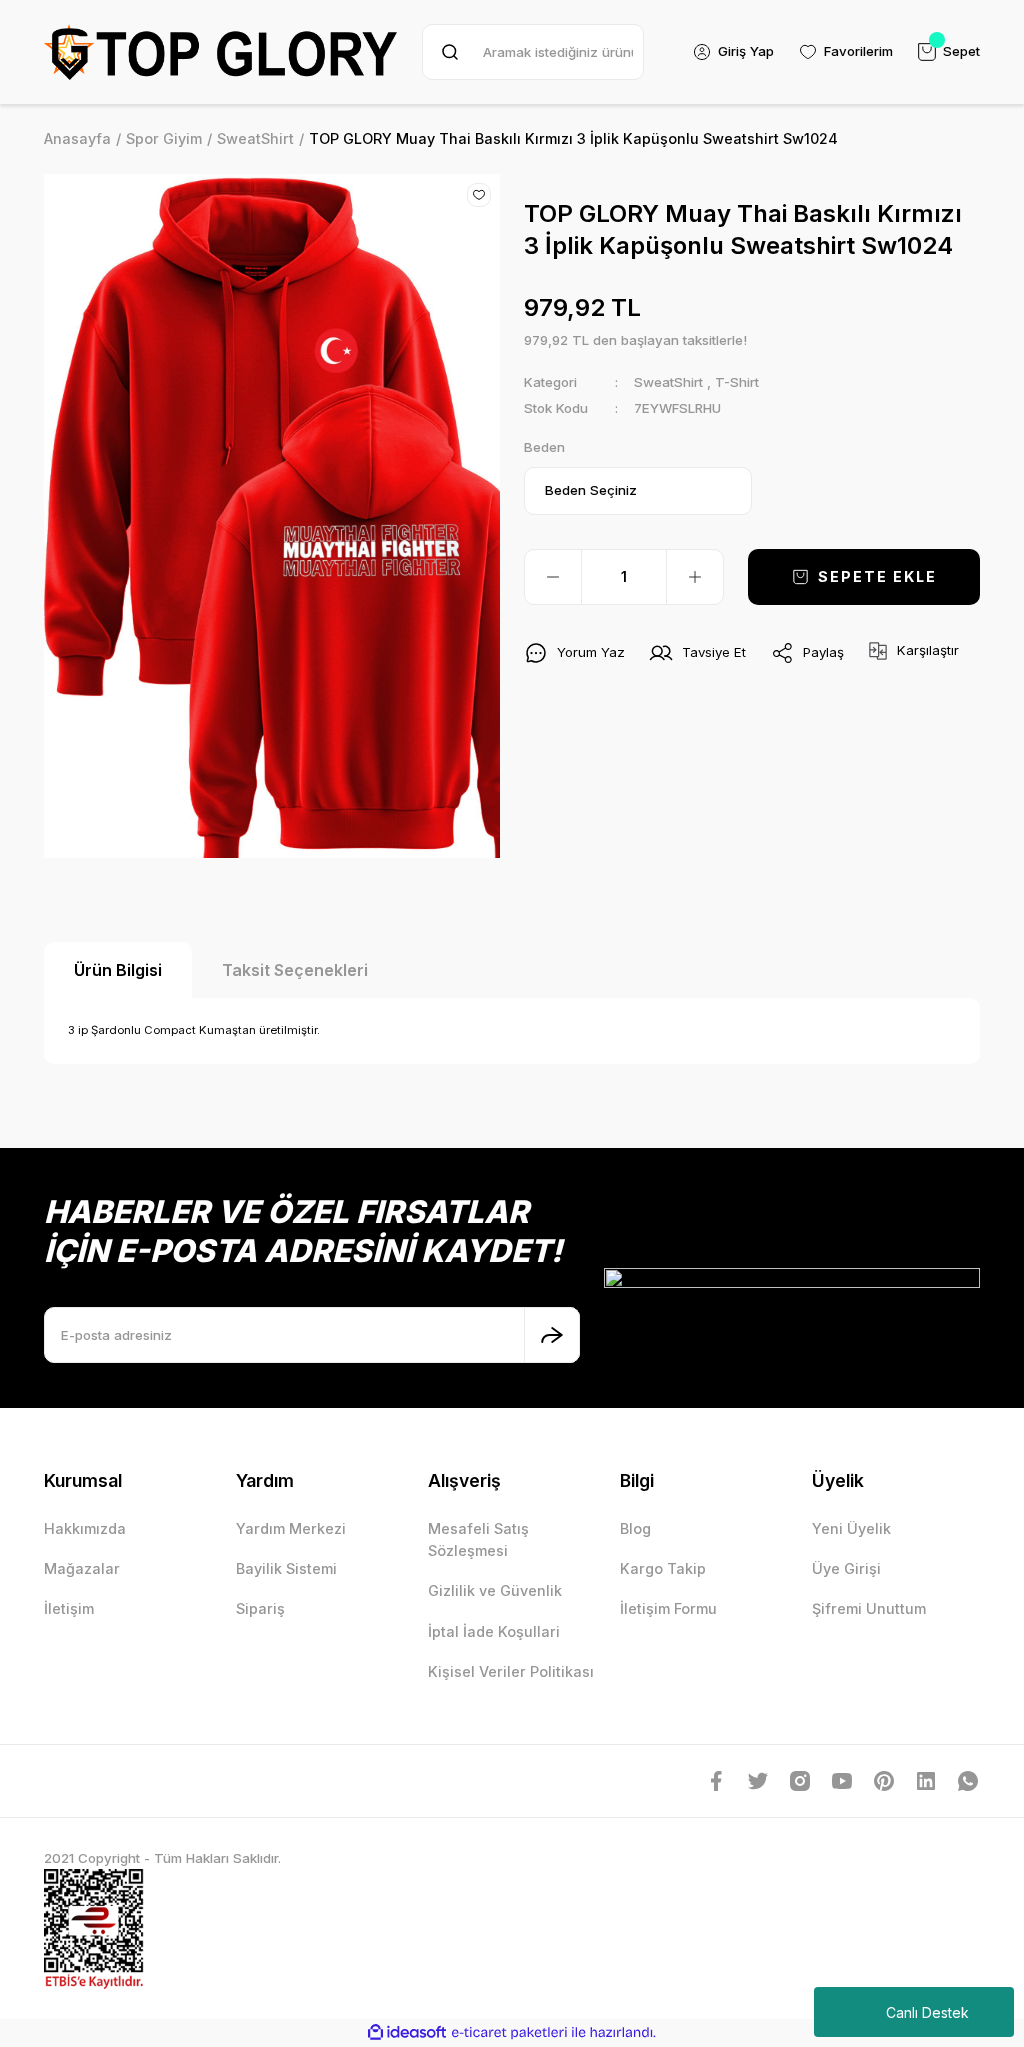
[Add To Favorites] (479, 195)
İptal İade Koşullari (494, 1631)
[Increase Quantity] (695, 577)
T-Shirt (737, 382)
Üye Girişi (846, 1568)
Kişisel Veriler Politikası (511, 1671)
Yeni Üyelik (851, 1528)
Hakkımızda (85, 1528)
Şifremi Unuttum (869, 1608)
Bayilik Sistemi (286, 1568)
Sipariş (260, 1608)
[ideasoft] (407, 2033)
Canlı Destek (927, 2012)
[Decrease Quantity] (553, 577)
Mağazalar (82, 1568)
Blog (635, 1528)
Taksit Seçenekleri (295, 970)
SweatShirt (668, 382)
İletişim (69, 1608)
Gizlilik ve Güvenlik (495, 1590)
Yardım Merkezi (291, 1528)
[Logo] (221, 52)
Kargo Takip (663, 1568)
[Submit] (552, 1335)
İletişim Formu (668, 1608)
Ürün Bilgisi (118, 970)
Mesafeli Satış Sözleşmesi (478, 1539)
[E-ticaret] (509, 2032)
